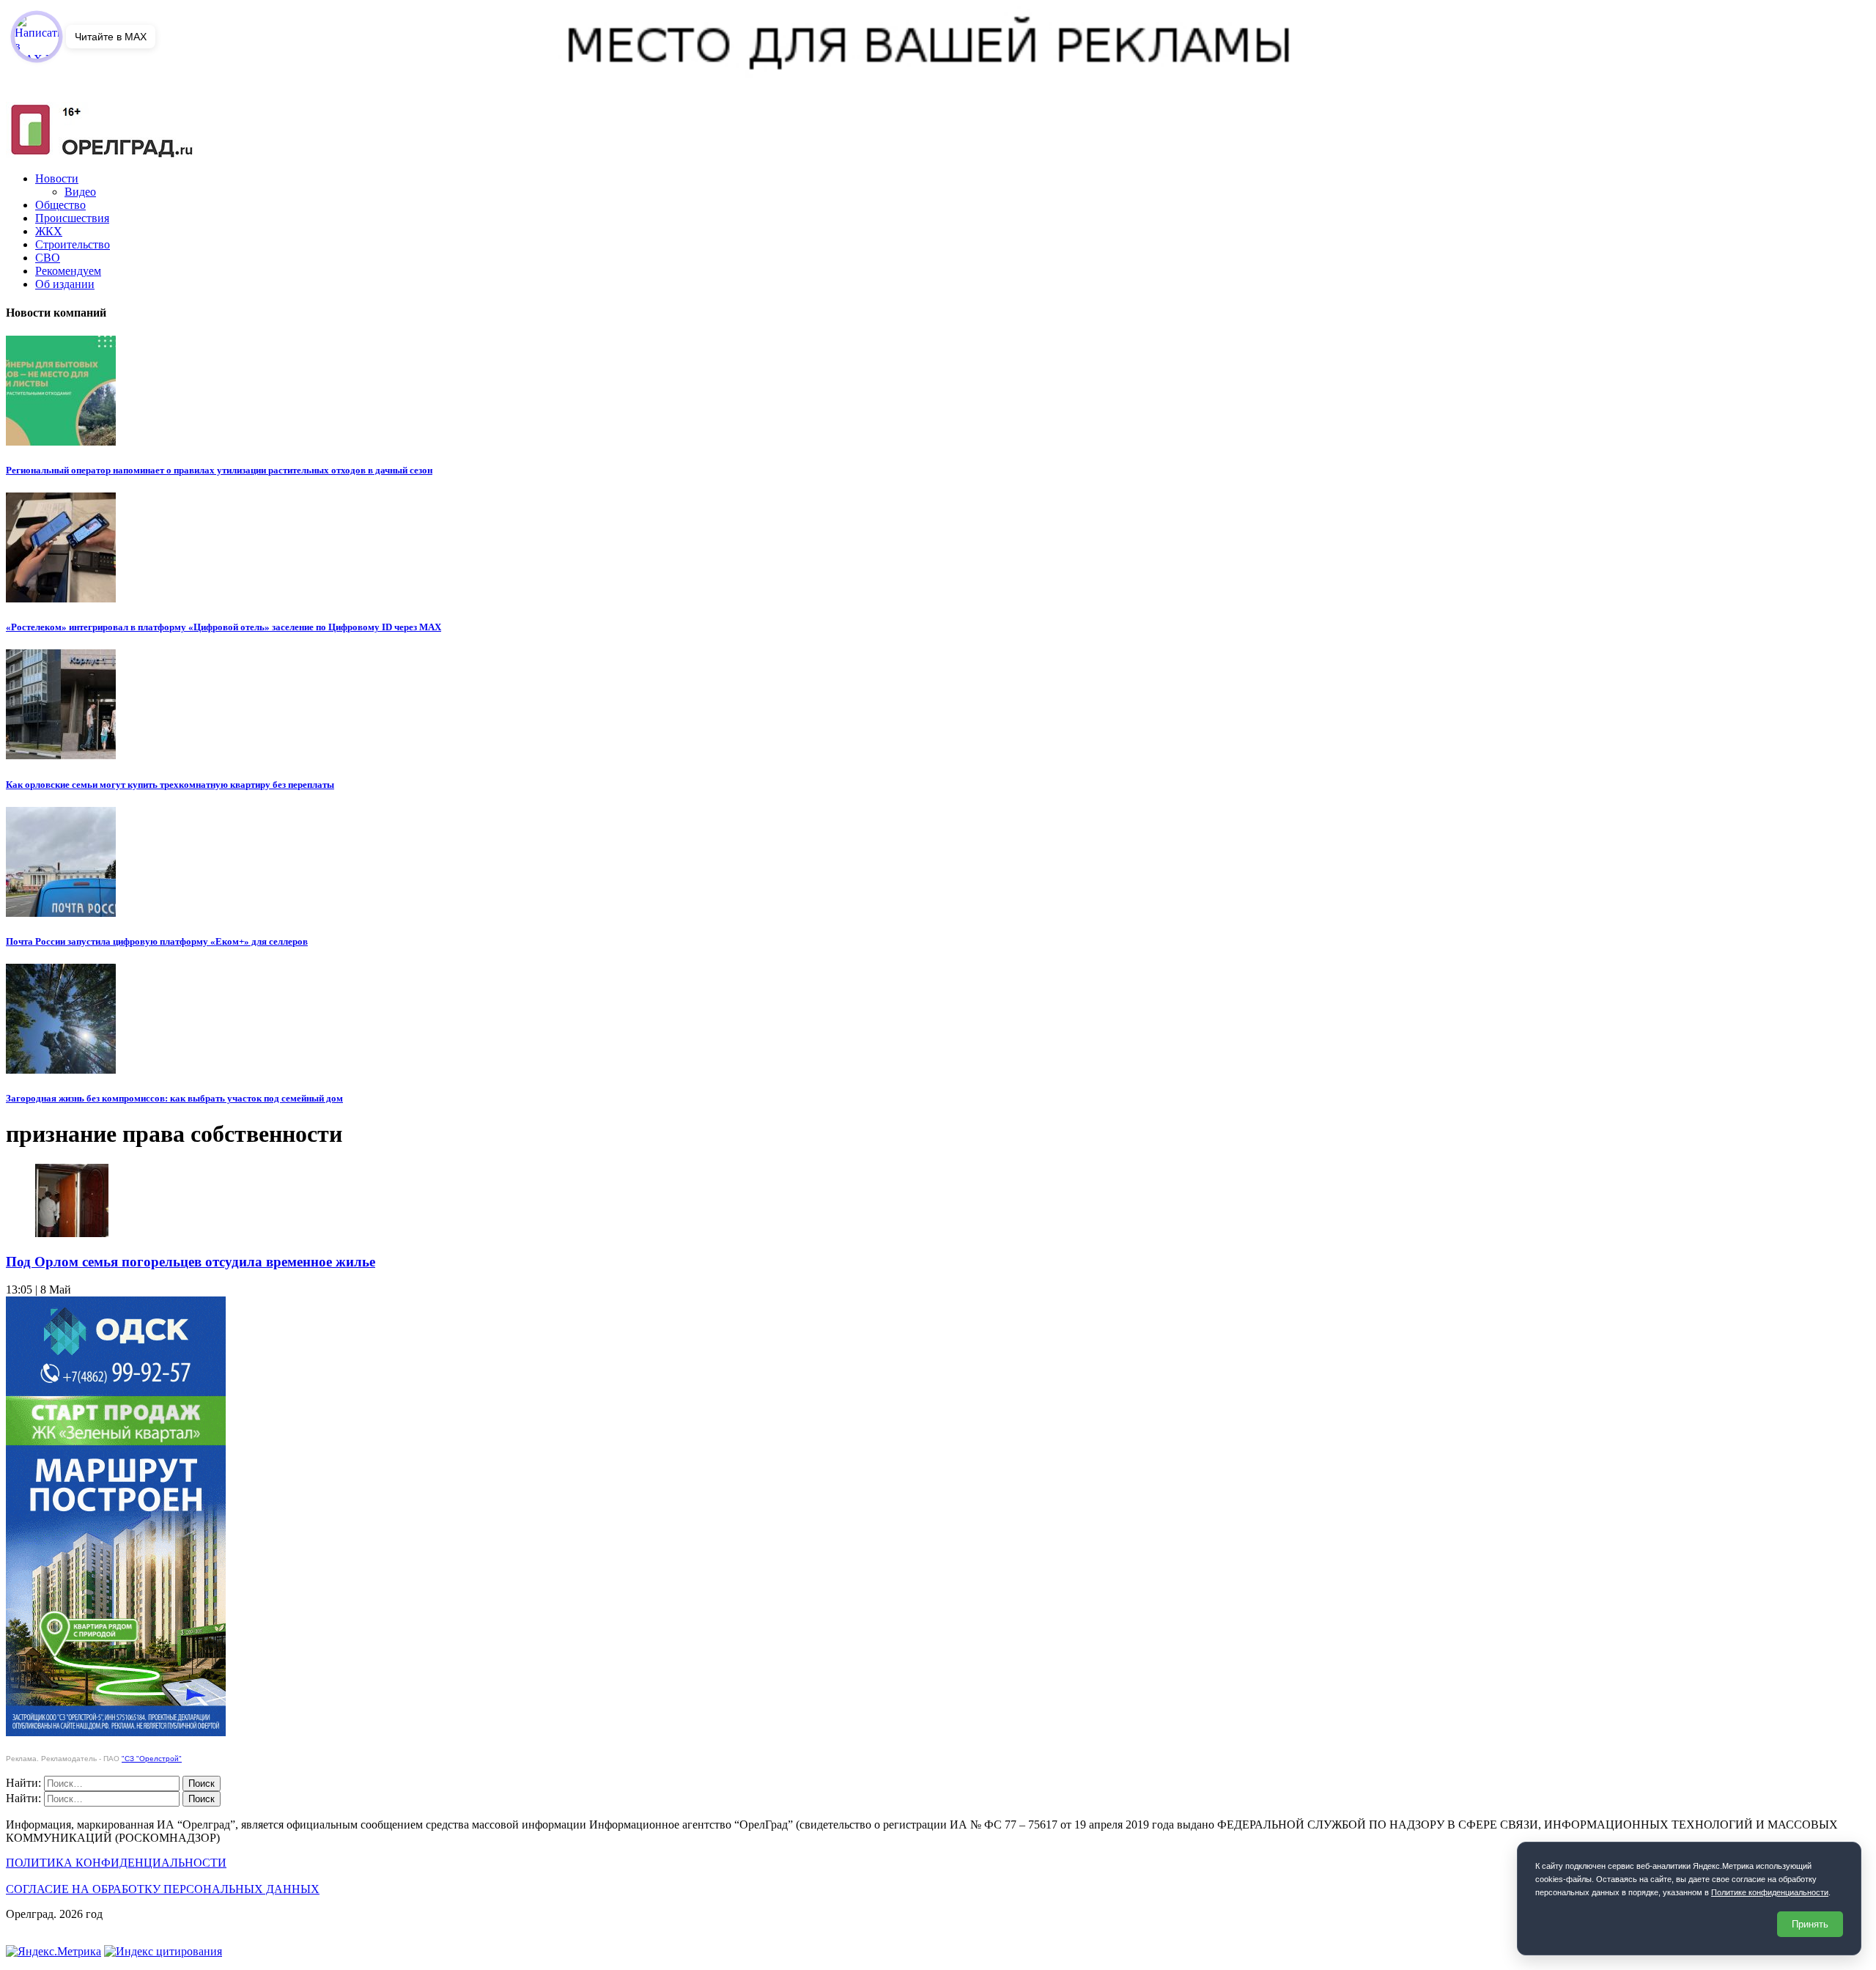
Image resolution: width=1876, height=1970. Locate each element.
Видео (80, 192)
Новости (57, 178)
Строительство (73, 244)
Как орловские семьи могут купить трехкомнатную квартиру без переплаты (170, 785)
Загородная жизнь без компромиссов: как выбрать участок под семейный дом (174, 1098)
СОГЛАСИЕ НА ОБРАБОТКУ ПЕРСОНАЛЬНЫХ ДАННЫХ (163, 1889)
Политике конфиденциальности (1770, 1892)
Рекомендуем (68, 271)
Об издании (65, 284)
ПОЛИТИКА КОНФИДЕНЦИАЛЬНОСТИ (116, 1863)
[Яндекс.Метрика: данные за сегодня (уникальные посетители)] (53, 1952)
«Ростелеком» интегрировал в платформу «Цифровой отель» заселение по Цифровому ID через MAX (224, 627)
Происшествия (72, 218)
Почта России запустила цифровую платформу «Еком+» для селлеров (157, 941)
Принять (1810, 1924)
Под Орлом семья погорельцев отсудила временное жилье (191, 1262)
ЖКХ (49, 231)
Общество (60, 205)
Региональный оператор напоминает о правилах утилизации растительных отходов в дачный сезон (219, 470)
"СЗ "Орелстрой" (152, 1759)
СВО (48, 258)
